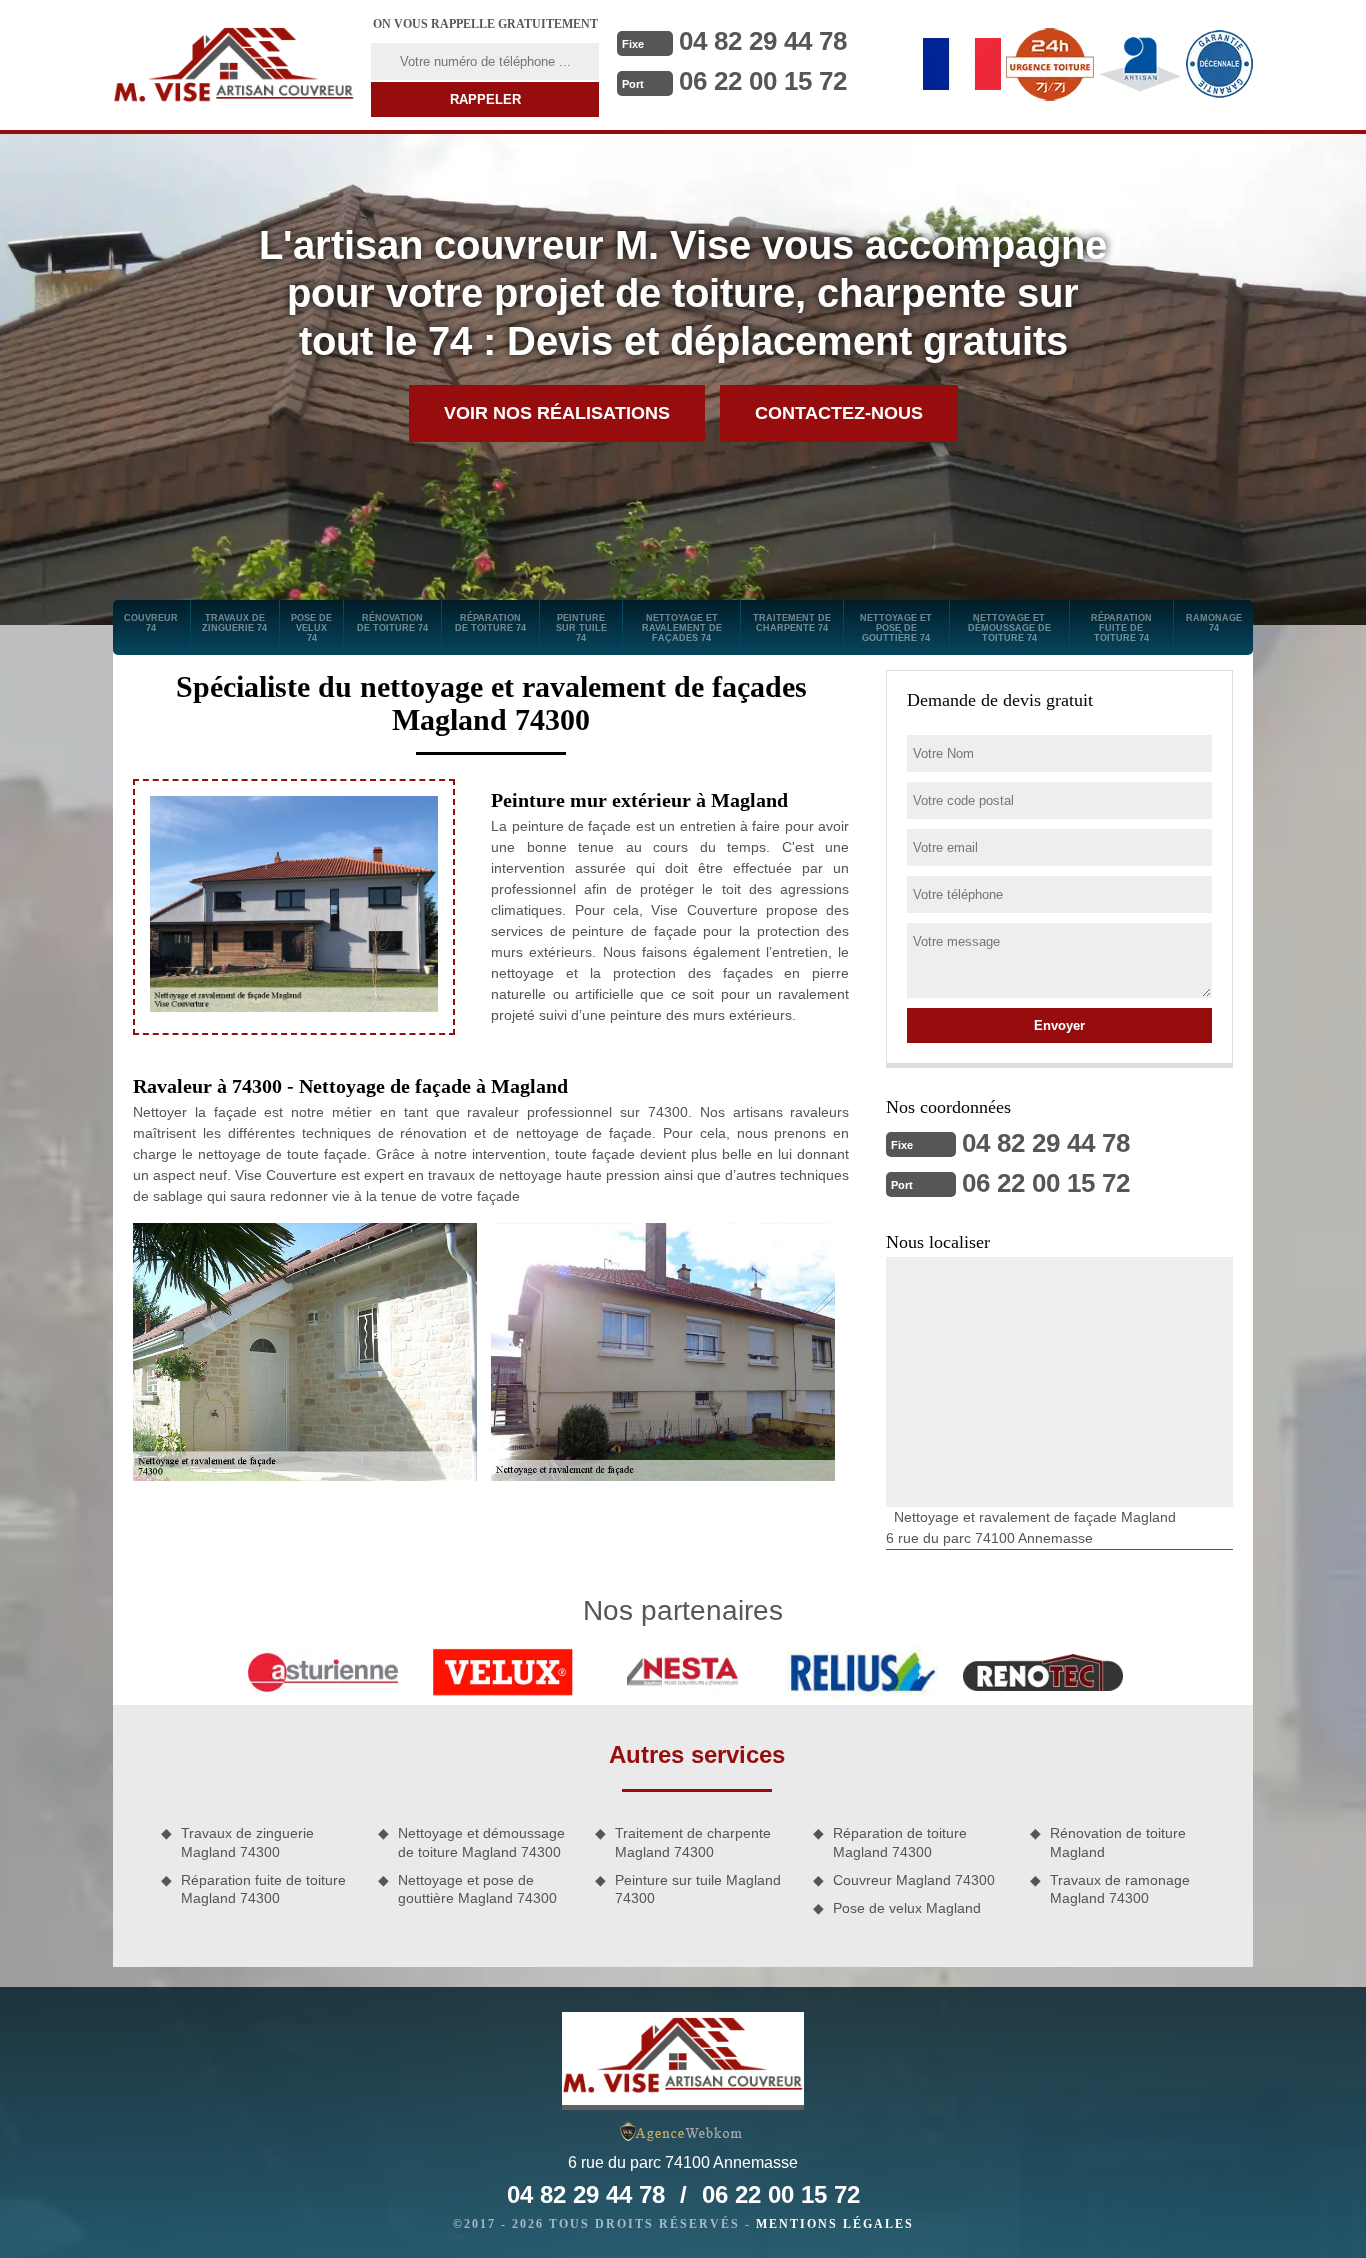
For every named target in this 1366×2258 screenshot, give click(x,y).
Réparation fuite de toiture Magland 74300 (263, 1889)
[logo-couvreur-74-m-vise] (234, 65)
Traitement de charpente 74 (792, 623)
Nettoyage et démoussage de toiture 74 (1009, 628)
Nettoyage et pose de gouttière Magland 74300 (477, 1889)
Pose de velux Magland (907, 1908)
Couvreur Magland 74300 (914, 1880)
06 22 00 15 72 (763, 81)
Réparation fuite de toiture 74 (1121, 628)
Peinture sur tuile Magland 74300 (698, 1889)
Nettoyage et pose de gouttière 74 (896, 628)
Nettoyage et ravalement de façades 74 (682, 628)
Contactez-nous (839, 413)
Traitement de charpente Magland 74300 (693, 1842)
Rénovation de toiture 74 (392, 623)
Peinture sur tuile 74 (581, 628)
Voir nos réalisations (557, 413)
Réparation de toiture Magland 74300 (900, 1842)
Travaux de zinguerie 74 (234, 623)
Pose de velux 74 (311, 628)
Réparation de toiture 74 (490, 623)
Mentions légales (835, 2224)
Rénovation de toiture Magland (1118, 1842)
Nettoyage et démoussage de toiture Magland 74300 (481, 1842)
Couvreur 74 (151, 623)
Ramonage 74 (1214, 623)
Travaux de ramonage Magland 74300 (1120, 1889)
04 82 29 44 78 (763, 41)
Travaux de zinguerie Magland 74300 (247, 1842)
